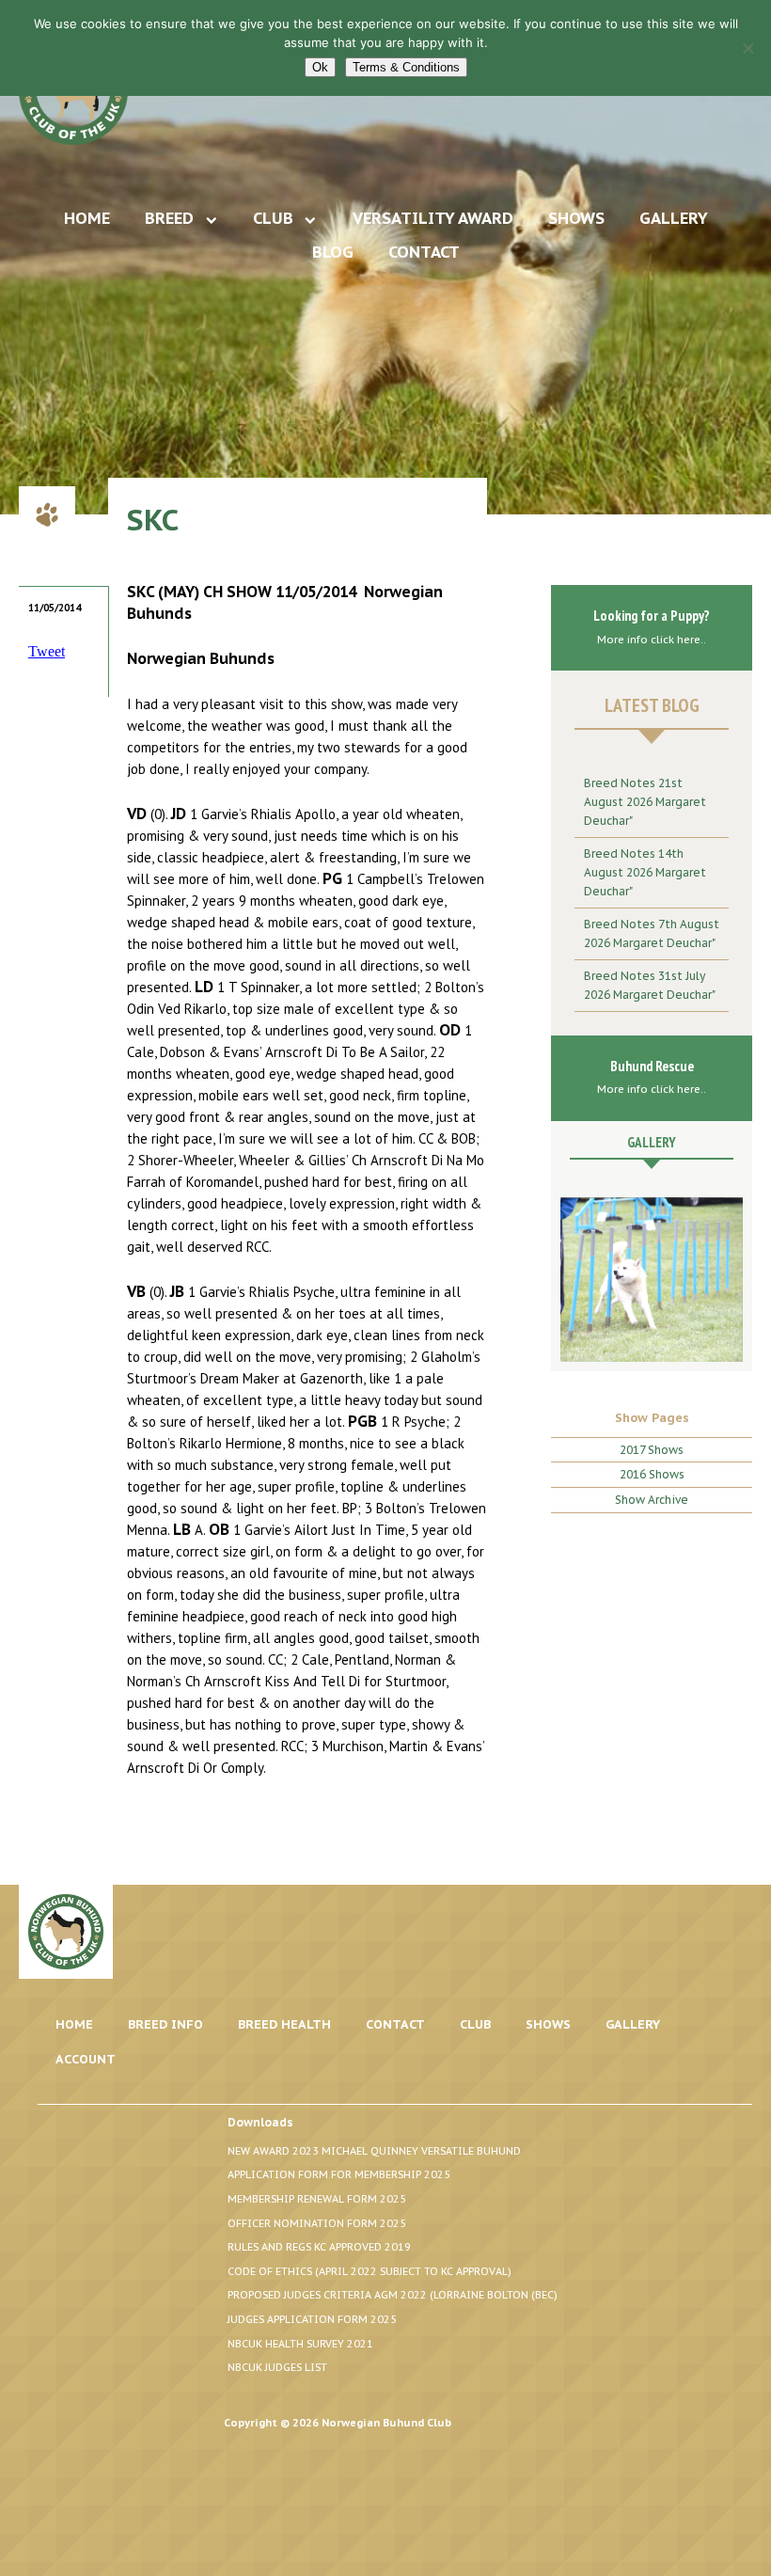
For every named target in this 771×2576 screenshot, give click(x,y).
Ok (320, 67)
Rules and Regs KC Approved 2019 (319, 2247)
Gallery (674, 218)
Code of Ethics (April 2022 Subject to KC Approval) (370, 2271)
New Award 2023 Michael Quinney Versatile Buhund (374, 2151)
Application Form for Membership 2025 (339, 2174)
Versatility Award (433, 218)
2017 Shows (652, 1450)
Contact (424, 252)
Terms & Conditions (406, 67)
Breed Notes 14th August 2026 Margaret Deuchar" (645, 872)
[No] (747, 48)
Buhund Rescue (652, 1077)
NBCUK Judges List (277, 2367)
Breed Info (165, 2024)
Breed (169, 218)
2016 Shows (652, 1474)
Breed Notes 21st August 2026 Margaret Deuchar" (645, 802)
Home (87, 218)
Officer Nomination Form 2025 (317, 2223)
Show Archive (652, 1500)
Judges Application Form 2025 (312, 2319)
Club (273, 218)
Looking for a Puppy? (652, 626)
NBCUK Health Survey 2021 (300, 2344)
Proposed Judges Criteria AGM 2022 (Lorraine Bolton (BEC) (393, 2295)
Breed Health (284, 2024)
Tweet (47, 651)
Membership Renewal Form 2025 (317, 2199)
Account (86, 2059)
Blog (333, 252)
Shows (576, 218)
